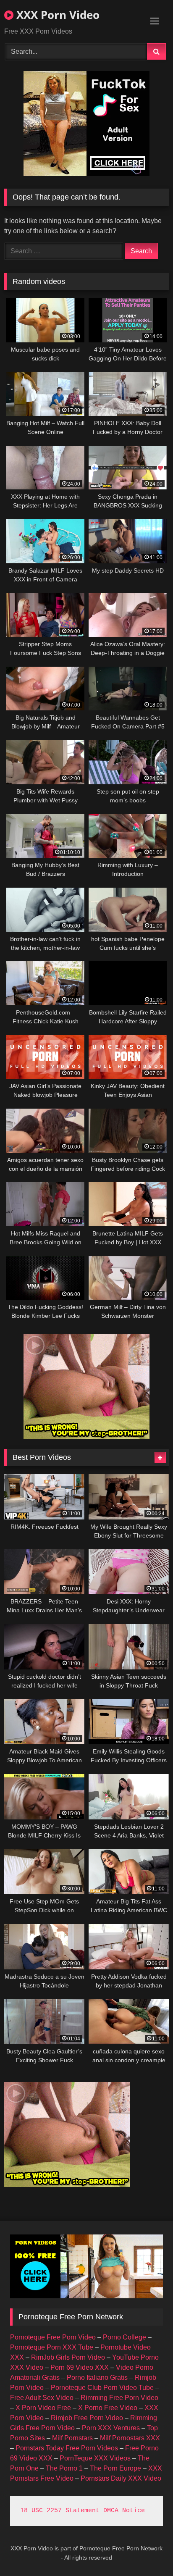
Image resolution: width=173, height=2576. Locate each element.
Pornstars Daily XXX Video (121, 2478)
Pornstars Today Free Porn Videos (67, 2448)
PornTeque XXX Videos (95, 2458)
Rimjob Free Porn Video (87, 2418)
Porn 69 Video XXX (80, 2367)
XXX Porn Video (56, 15)
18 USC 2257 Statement (60, 2511)
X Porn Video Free (43, 2408)
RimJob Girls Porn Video (68, 2357)
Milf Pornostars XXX (130, 2438)
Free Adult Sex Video (42, 2398)
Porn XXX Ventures (111, 2428)
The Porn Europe (115, 2468)
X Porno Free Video (108, 2408)
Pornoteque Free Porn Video (53, 2337)
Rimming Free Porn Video (119, 2398)
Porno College (125, 2337)
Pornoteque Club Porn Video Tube (102, 2388)
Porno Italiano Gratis (97, 2378)
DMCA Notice (124, 2511)
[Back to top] (147, 2551)
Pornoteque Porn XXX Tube (52, 2347)
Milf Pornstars (72, 2438)
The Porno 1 (64, 2468)
